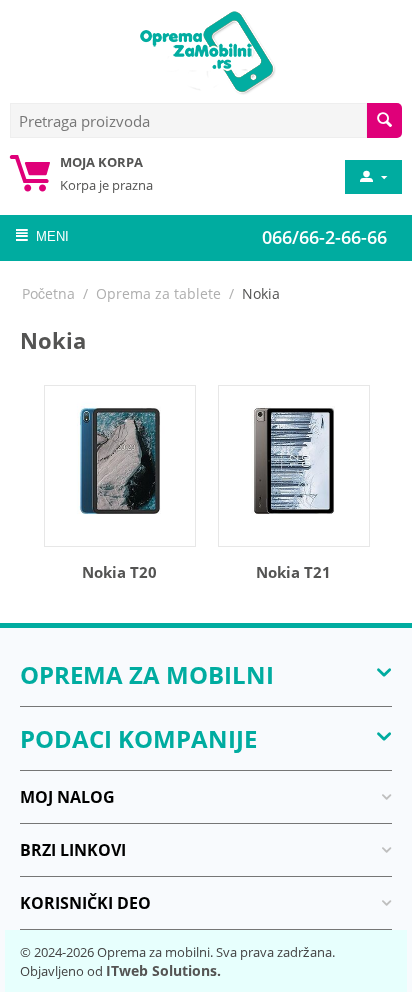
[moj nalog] (372, 177)
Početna (48, 293)
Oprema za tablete (158, 293)
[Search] (384, 120)
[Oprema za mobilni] (206, 50)
